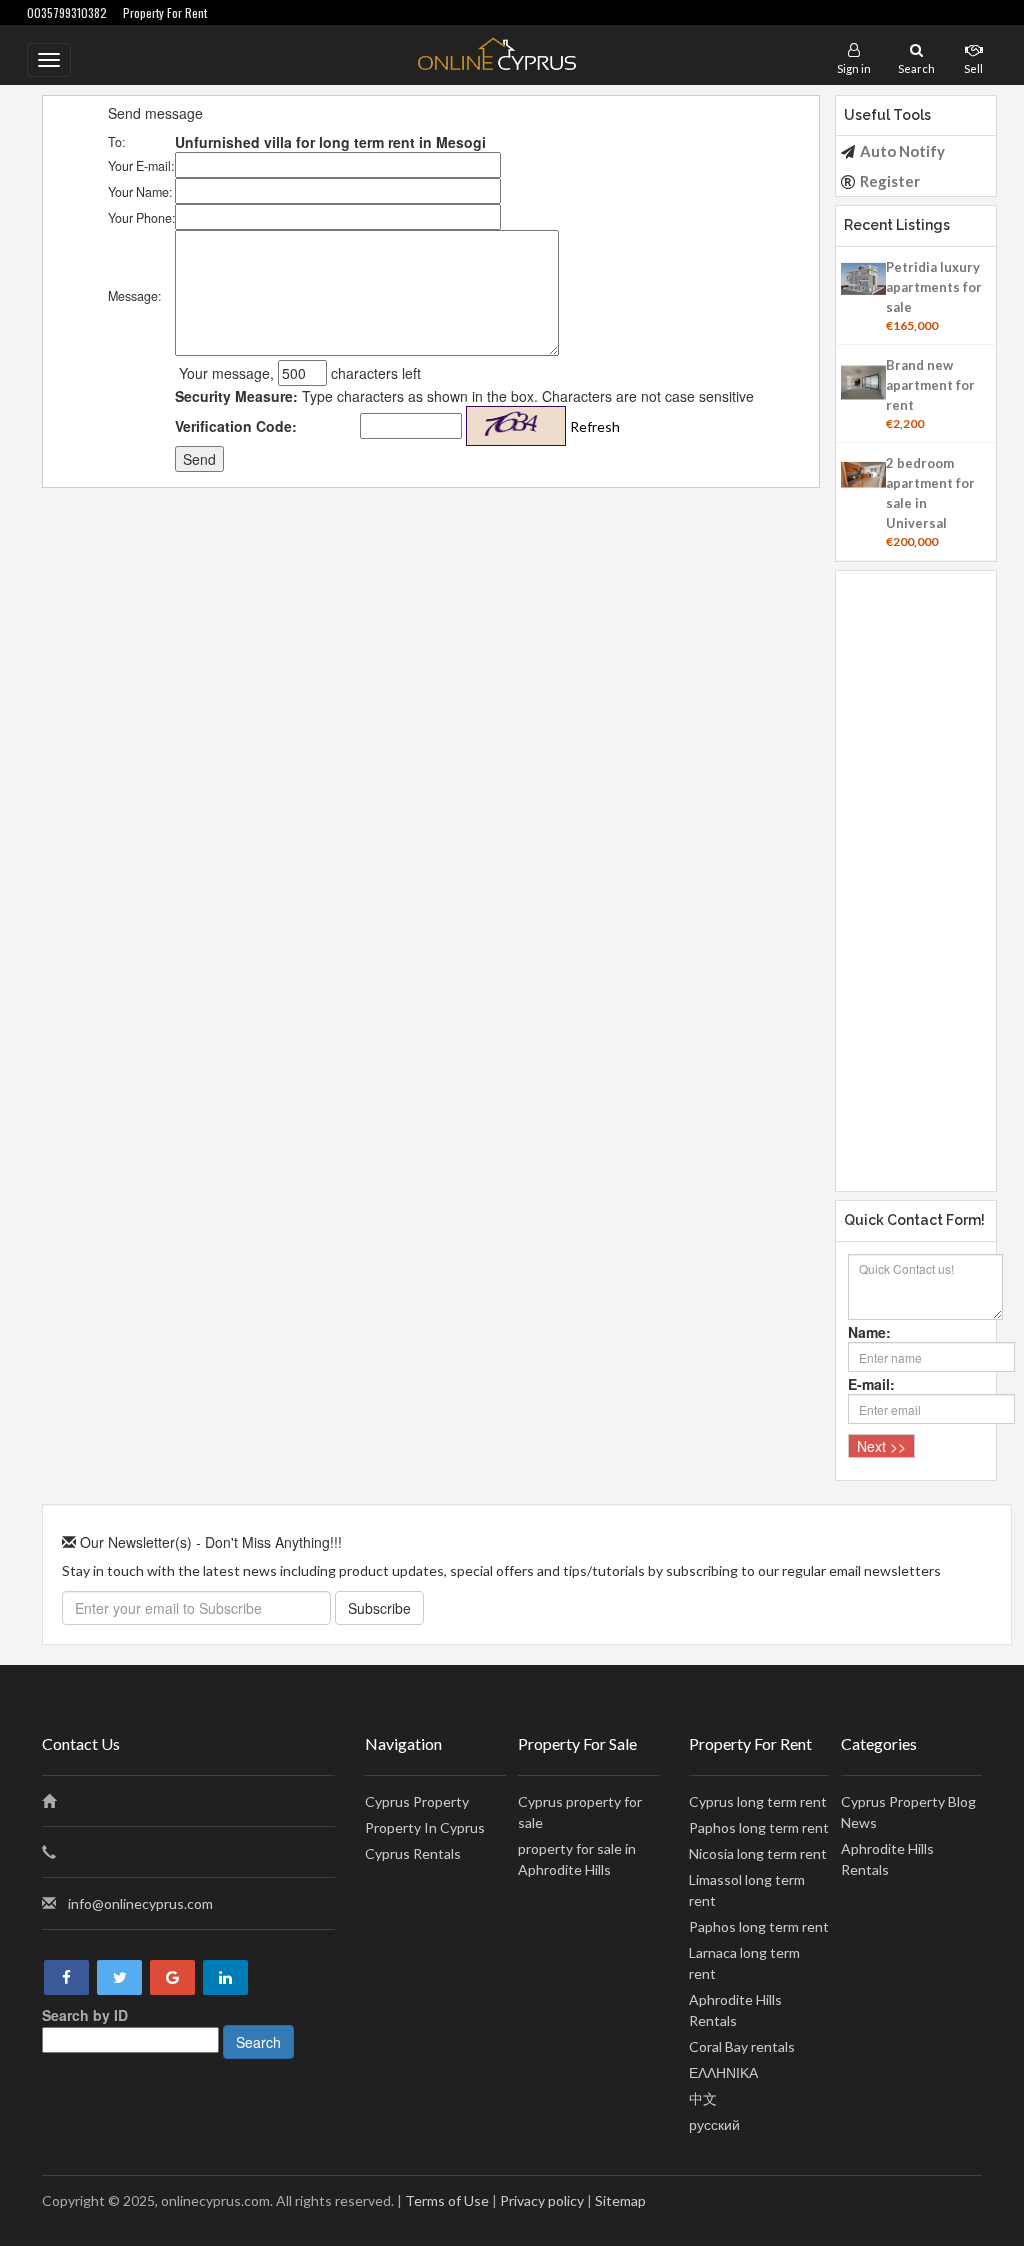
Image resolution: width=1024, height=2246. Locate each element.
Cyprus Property (417, 1801)
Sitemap (620, 2200)
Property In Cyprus (425, 1827)
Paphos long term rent (759, 1827)
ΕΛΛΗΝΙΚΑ (723, 2072)
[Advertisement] (916, 871)
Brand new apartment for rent (930, 385)
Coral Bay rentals (742, 2046)
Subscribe (379, 1608)
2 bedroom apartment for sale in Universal (930, 493)
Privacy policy (542, 2200)
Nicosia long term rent (758, 1853)
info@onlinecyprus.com (140, 1903)
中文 (703, 2098)
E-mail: (871, 1384)
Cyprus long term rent (758, 1801)
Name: (869, 1332)
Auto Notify (902, 151)
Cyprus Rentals (413, 1853)
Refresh (595, 426)
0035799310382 (67, 12)
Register (890, 181)
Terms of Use (447, 2200)
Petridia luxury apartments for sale (934, 287)
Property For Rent (165, 12)
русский (714, 2124)
